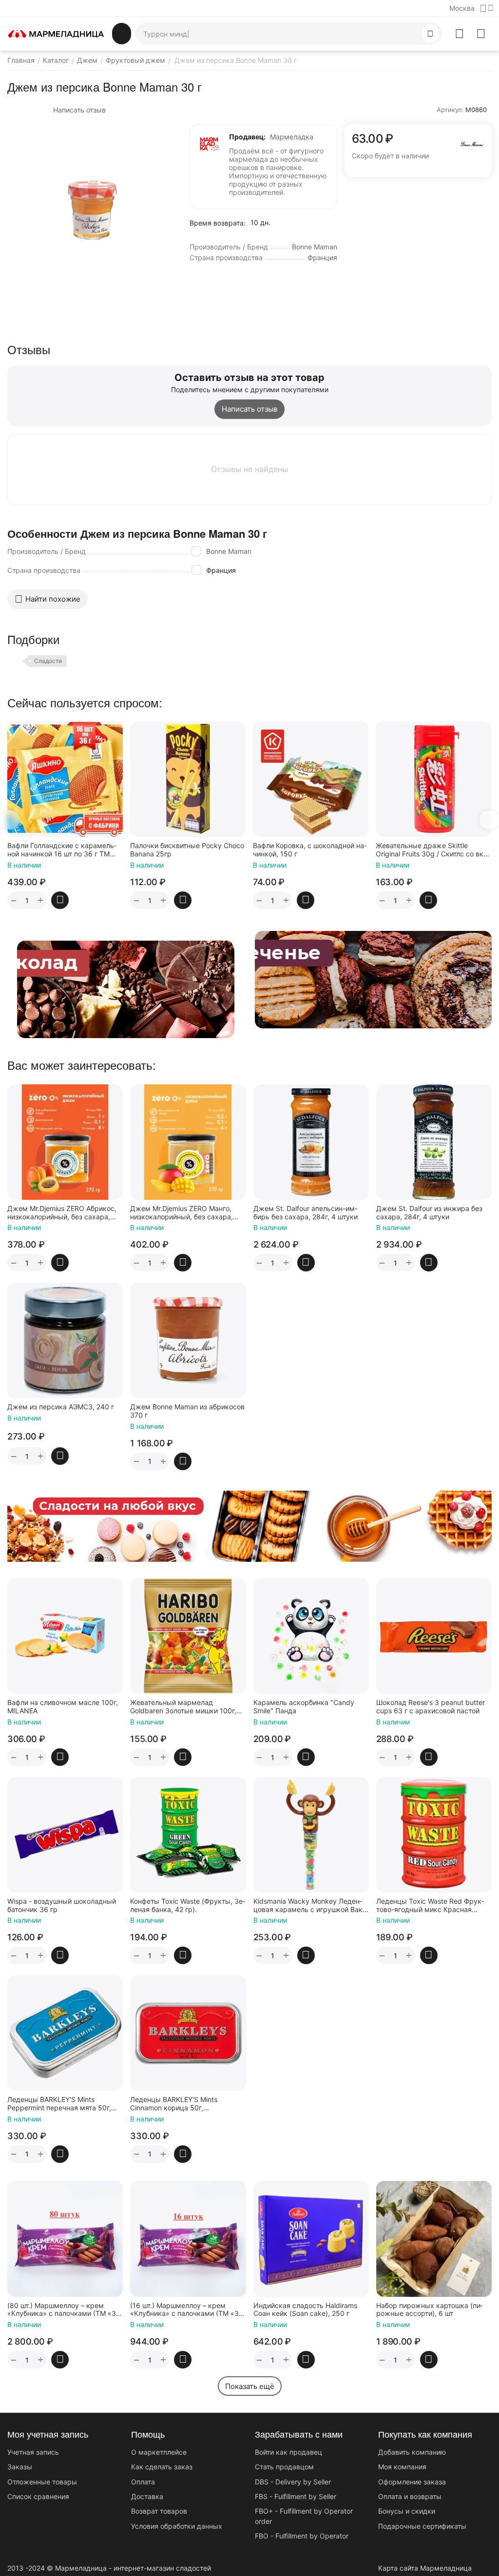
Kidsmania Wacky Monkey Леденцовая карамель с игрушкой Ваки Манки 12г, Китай (310, 1906)
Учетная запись (33, 2452)
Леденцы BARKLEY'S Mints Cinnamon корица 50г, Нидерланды (174, 2104)
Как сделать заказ (162, 2467)
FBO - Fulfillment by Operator (302, 2536)
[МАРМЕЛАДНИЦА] (56, 33)
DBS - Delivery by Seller (293, 2482)
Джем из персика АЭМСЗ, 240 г (61, 1407)
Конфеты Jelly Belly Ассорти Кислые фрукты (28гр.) (431, 850)
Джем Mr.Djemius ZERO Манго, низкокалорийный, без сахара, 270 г (182, 1213)
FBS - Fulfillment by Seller (296, 2496)
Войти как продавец (288, 2452)
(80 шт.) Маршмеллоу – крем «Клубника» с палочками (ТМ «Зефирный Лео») (65, 2310)
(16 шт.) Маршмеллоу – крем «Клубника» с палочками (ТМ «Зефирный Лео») (188, 2310)
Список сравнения (38, 2496)
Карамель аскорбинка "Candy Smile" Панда (304, 1707)
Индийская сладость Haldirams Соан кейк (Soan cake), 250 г (305, 2310)
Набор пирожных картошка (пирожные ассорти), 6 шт (430, 2310)
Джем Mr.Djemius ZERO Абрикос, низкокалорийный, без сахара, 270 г (62, 1213)
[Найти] (430, 34)
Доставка (147, 2496)
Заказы (20, 2467)
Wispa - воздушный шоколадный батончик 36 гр (62, 1905)
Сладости (48, 661)
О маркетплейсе (159, 2452)
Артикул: (450, 110)
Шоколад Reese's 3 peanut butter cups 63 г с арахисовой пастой (431, 1707)
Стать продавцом (284, 2467)
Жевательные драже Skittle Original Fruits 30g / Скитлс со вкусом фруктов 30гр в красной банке (311, 850)
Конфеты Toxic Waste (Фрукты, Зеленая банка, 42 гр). (188, 1905)
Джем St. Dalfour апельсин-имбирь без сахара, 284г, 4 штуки (306, 1213)
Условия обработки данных (177, 2526)
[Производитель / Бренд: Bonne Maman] (472, 143)
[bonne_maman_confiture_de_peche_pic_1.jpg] (91, 208)
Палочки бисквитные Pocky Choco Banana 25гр (65, 850)
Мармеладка (292, 137)
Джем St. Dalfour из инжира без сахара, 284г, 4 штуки (429, 1213)
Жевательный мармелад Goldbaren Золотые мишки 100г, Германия (183, 1707)
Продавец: (247, 137)
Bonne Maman (229, 551)
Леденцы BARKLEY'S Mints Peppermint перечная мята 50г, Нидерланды (59, 2104)
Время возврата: (218, 223)
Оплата (143, 2482)
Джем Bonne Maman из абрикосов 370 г (187, 1411)
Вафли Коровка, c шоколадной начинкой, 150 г (188, 850)
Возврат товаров (159, 2511)
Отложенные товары (42, 2482)
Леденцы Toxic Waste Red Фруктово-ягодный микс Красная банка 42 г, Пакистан (430, 1906)
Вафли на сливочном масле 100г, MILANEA (63, 1707)
